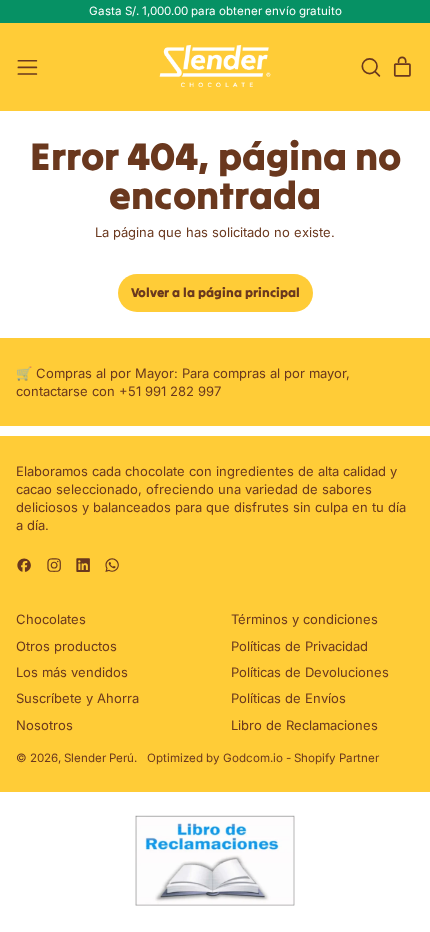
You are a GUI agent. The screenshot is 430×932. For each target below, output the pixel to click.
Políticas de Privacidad (299, 646)
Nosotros (44, 725)
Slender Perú (99, 758)
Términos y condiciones (304, 619)
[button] (370, 67)
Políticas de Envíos (288, 698)
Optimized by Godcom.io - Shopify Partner (263, 758)
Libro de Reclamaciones (304, 725)
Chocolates (51, 619)
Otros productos (66, 646)
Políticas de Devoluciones (310, 672)
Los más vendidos (72, 672)
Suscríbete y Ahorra (77, 698)
